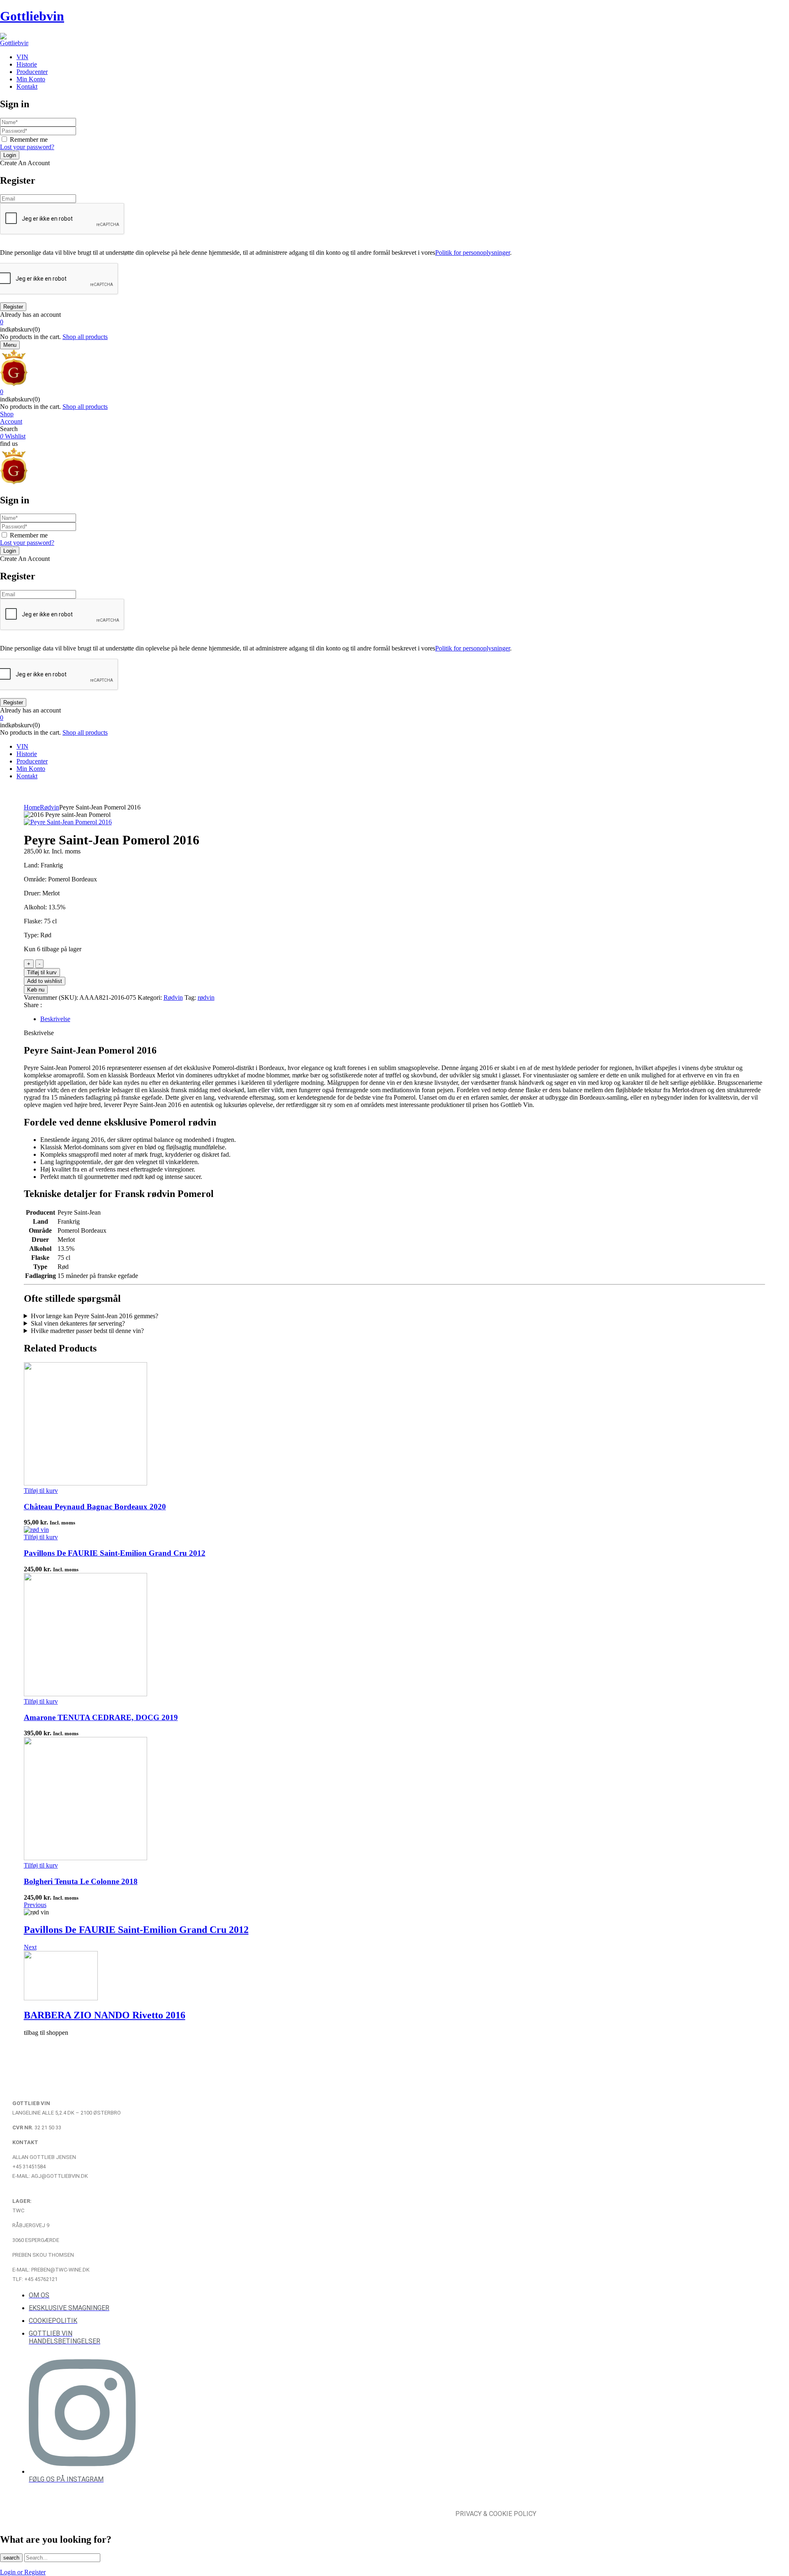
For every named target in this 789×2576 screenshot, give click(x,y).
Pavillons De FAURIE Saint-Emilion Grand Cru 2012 (115, 1553)
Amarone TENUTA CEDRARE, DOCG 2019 (101, 1717)
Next (30, 1947)
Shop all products (85, 337)
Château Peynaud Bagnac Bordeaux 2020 (95, 1507)
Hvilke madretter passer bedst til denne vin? (87, 1331)
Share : (33, 1005)
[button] (394, 322)
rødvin (206, 997)
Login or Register (23, 2572)
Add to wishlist (45, 981)
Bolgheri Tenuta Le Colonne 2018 (81, 1881)
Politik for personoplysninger (473, 253)
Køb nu (36, 990)
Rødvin (50, 807)
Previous (35, 1905)
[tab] (403, 1019)
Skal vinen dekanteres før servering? (78, 1323)
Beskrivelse (55, 1019)
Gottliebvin (32, 16)
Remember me (29, 140)
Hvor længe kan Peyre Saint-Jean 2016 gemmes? (95, 1316)
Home (32, 807)
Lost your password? (27, 147)
